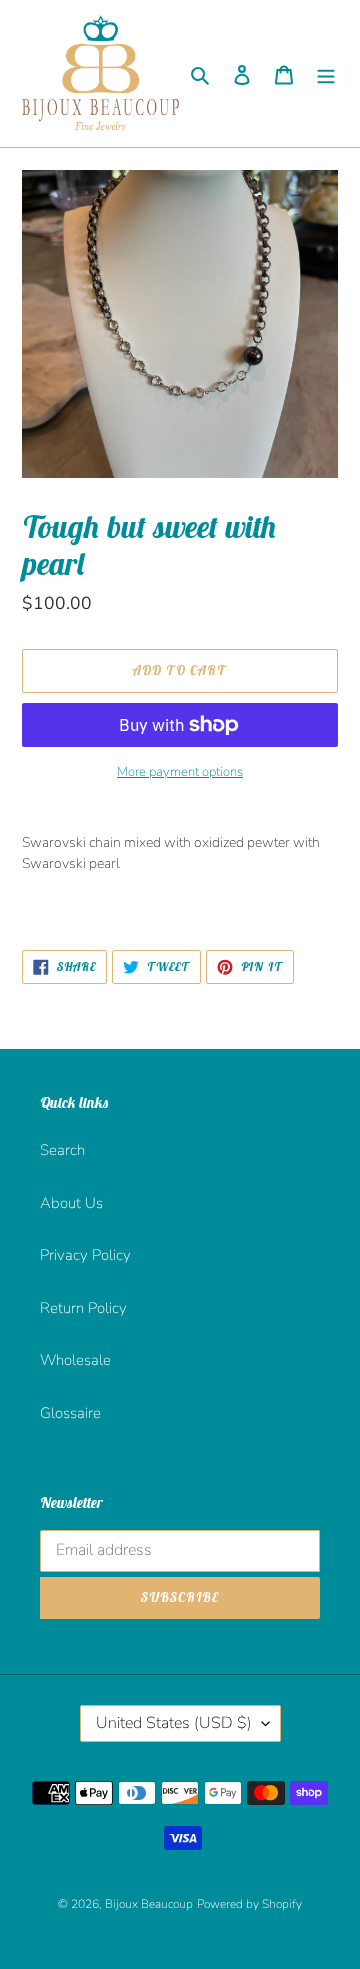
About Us (71, 1203)
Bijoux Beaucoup (149, 1904)
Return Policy (83, 1308)
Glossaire (70, 1413)
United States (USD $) (174, 1723)
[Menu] (326, 73)
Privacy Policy (85, 1255)
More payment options (180, 772)
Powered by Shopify (249, 1904)
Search (62, 1150)
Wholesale (75, 1360)
